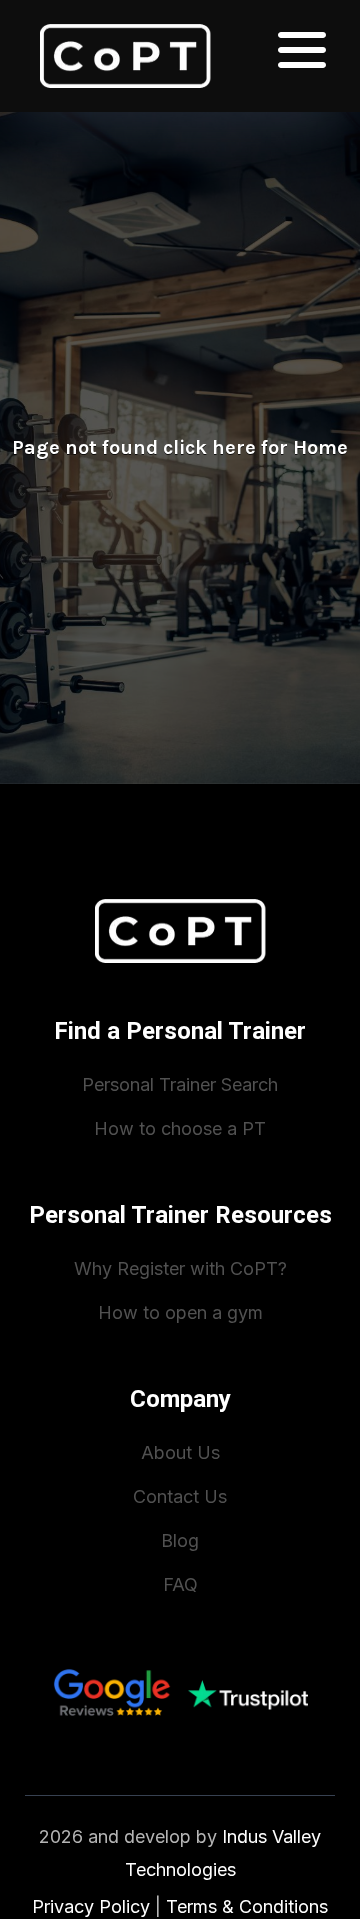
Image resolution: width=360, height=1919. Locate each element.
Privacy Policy (91, 1906)
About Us (180, 1452)
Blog (180, 1540)
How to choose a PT (180, 1128)
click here (209, 447)
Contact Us (180, 1496)
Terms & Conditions (247, 1906)
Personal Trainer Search (180, 1084)
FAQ (180, 1584)
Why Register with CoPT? (180, 1268)
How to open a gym (180, 1312)
